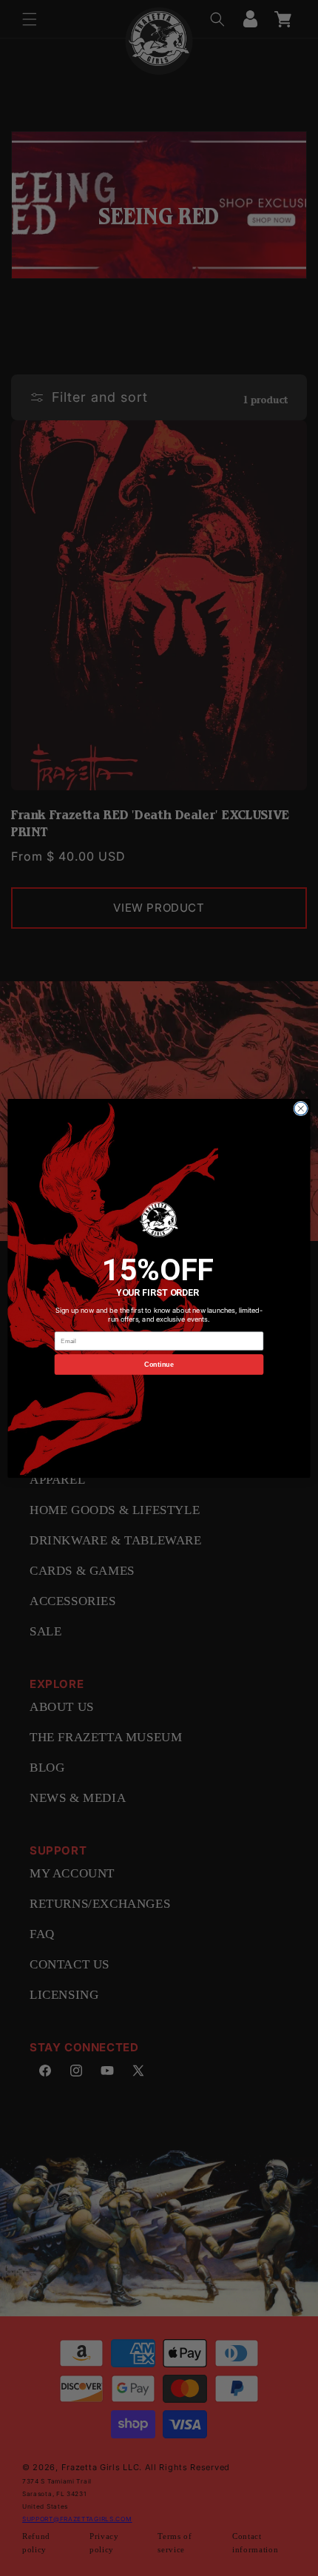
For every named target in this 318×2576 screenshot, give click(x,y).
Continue (159, 1364)
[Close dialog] (301, 1109)
